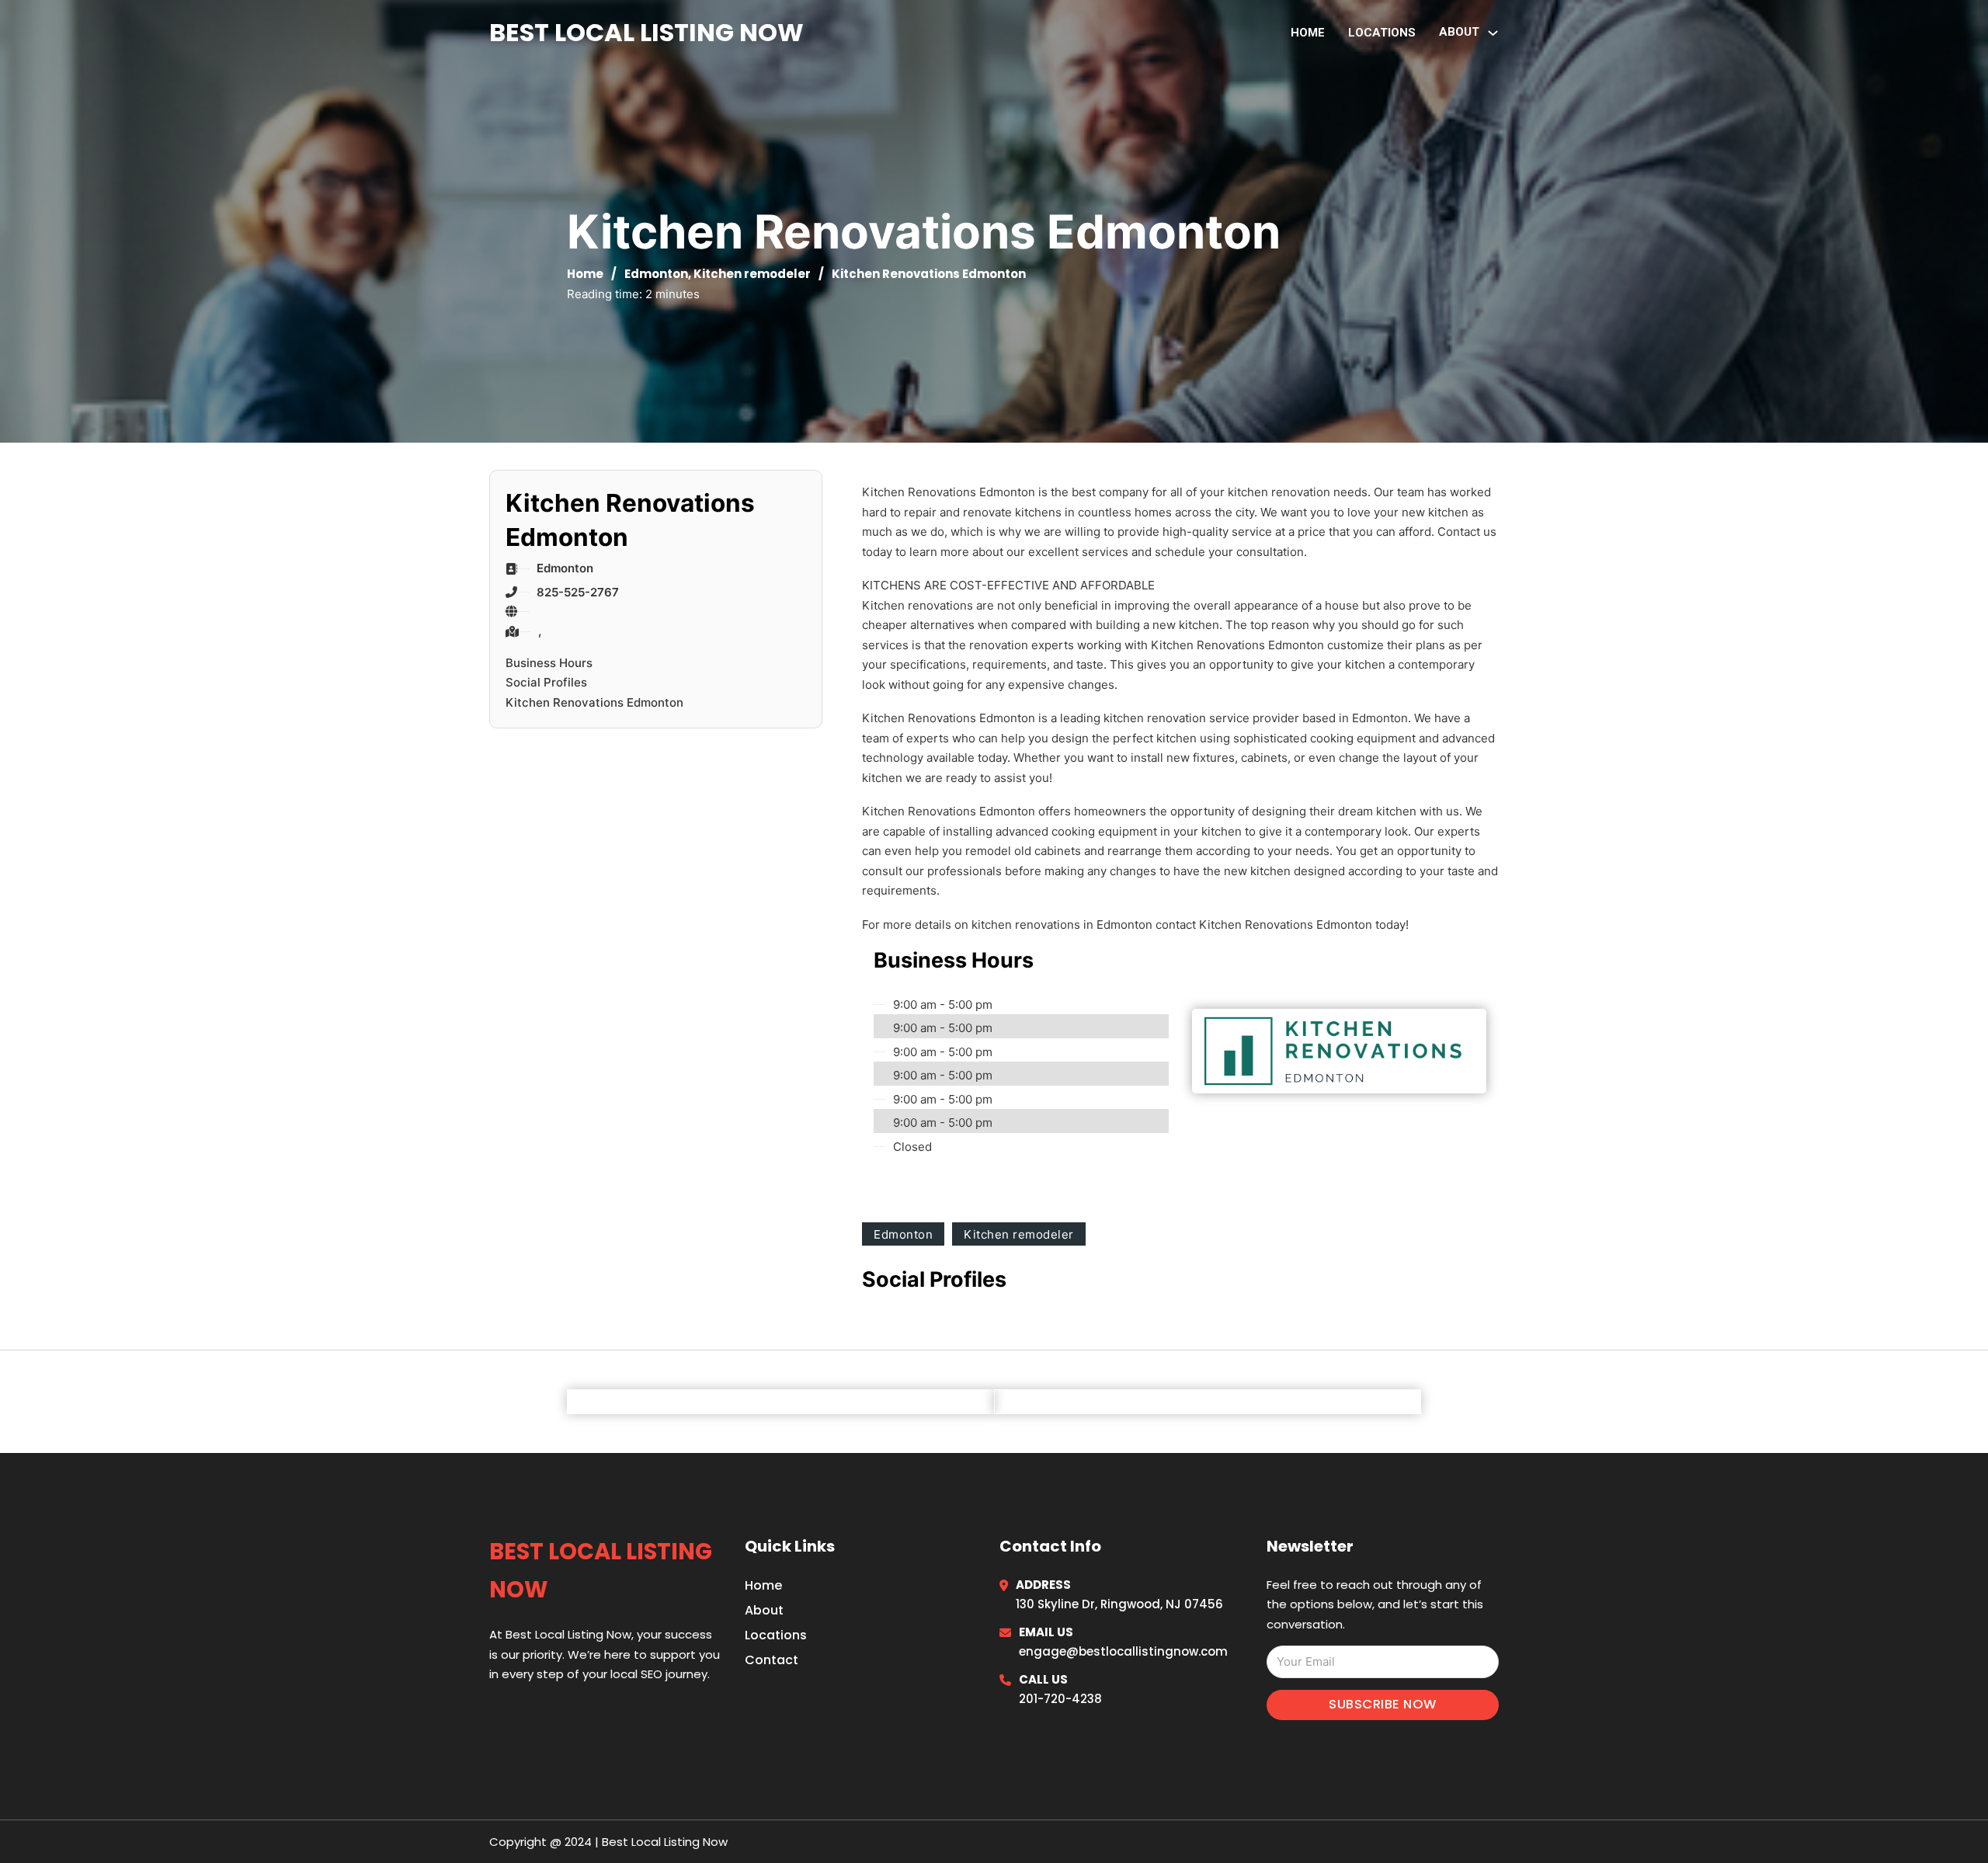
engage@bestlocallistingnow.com (1123, 1651)
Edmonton (656, 274)
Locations (1382, 33)
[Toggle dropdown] (1493, 33)
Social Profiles (546, 682)
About (764, 1610)
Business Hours (549, 663)
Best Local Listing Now (646, 32)
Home (1308, 33)
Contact (772, 1660)
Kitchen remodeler (752, 274)
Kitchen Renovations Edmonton (594, 702)
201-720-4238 (1060, 1699)
